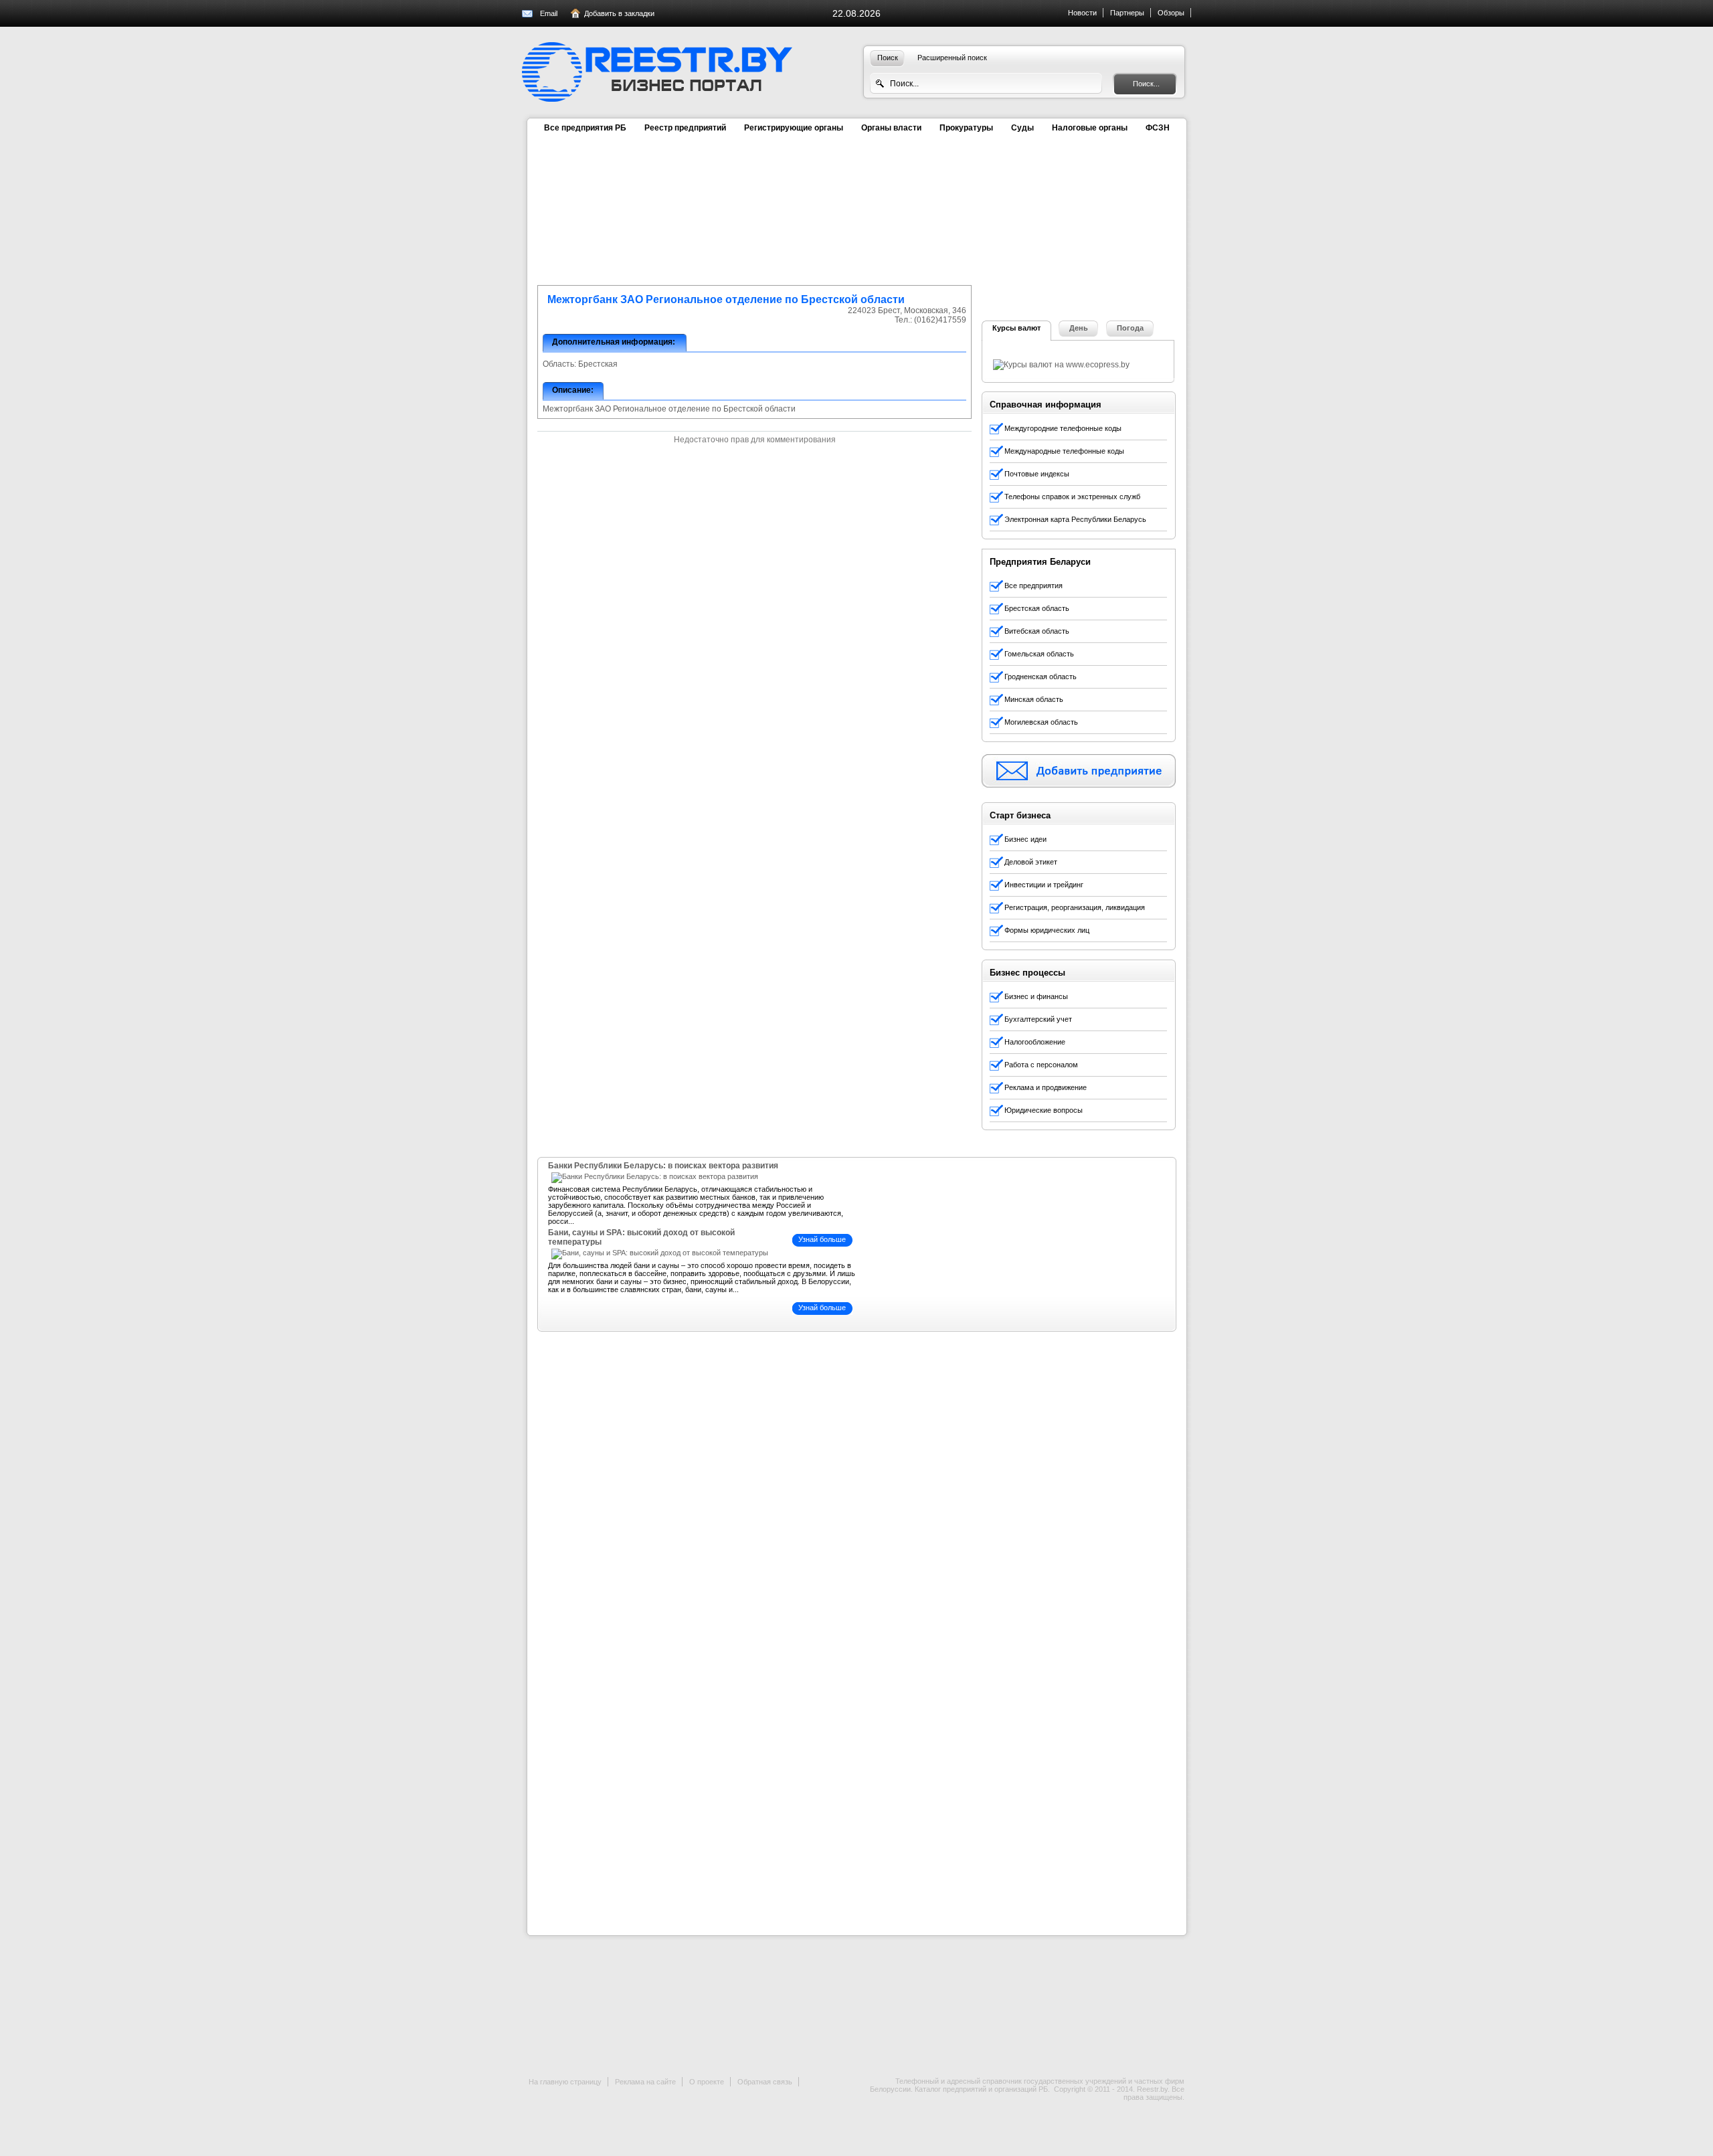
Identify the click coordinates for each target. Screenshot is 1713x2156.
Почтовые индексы (1037, 474)
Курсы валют (1016, 328)
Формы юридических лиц (1047, 930)
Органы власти (891, 128)
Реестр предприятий (685, 128)
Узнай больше (822, 1239)
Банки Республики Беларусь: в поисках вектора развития (663, 1166)
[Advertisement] (1082, 233)
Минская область (1034, 699)
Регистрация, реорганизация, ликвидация (1075, 907)
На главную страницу (565, 2082)
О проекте (707, 2082)
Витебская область (1037, 631)
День (1079, 328)
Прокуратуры (966, 128)
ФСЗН (1158, 128)
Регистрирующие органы (794, 128)
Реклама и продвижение (1046, 1087)
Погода (1130, 328)
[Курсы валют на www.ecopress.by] (1061, 365)
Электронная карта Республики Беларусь (1075, 519)
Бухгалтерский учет (1038, 1019)
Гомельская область (1039, 654)
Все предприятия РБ (585, 128)
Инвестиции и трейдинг (1044, 885)
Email (549, 13)
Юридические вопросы (1044, 1110)
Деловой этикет (1031, 862)
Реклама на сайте (645, 2082)
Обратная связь (765, 2082)
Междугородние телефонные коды (1063, 428)
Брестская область (1037, 608)
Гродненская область (1041, 677)
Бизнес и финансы (1036, 996)
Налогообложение (1035, 1042)
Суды (1022, 128)
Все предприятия (1033, 586)
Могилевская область (1041, 722)
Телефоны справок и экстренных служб (1072, 497)
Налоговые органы (1090, 128)
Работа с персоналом (1041, 1065)
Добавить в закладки (619, 13)
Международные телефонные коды (1064, 451)
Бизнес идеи (1025, 839)
